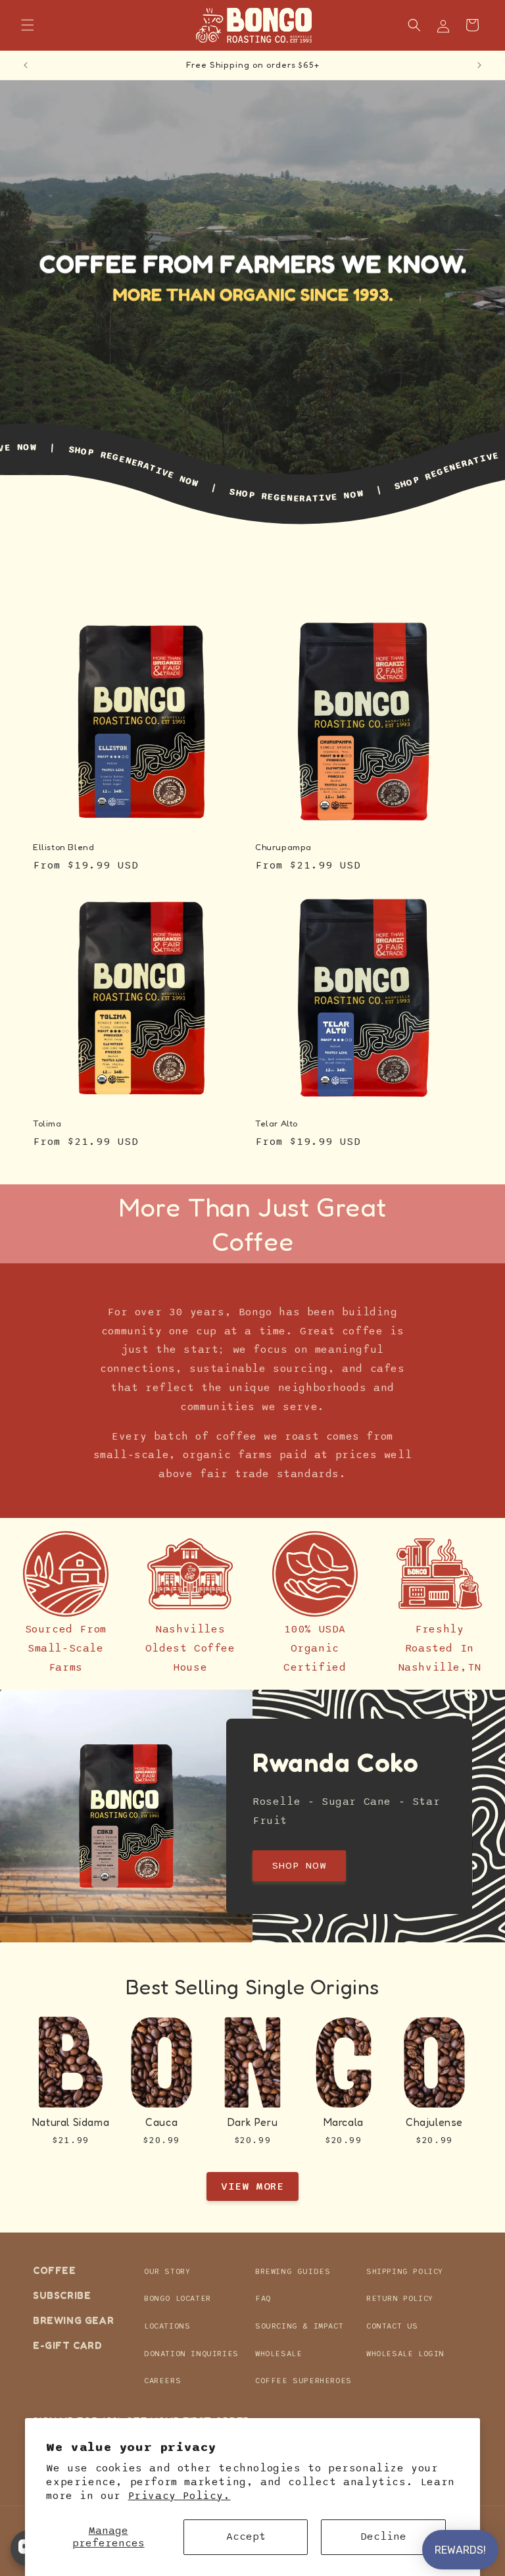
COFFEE (55, 2271)
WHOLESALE (278, 2354)
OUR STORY (167, 2271)
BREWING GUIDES (293, 2271)
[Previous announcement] (26, 65)
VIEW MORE (252, 2186)
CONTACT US (392, 2326)
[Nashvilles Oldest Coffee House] (190, 1574)
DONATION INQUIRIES (191, 2354)
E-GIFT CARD (68, 2345)
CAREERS (162, 2381)
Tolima (47, 1123)
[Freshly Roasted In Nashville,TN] (439, 1574)
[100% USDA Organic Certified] (315, 1574)
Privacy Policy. (180, 2496)
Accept (246, 2537)
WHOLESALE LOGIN (405, 2354)
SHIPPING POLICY (405, 2271)
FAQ (263, 2298)
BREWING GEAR (73, 2320)
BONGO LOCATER (178, 2298)
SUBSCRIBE (62, 2295)
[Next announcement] (479, 65)
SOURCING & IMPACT (299, 2326)
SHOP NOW (299, 1865)
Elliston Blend (63, 847)
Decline (383, 2537)
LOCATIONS (167, 2326)
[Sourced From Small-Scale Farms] (66, 1574)
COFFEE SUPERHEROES (303, 2381)
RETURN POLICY (400, 2298)
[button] (28, 25)
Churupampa (283, 847)
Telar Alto (277, 1123)
